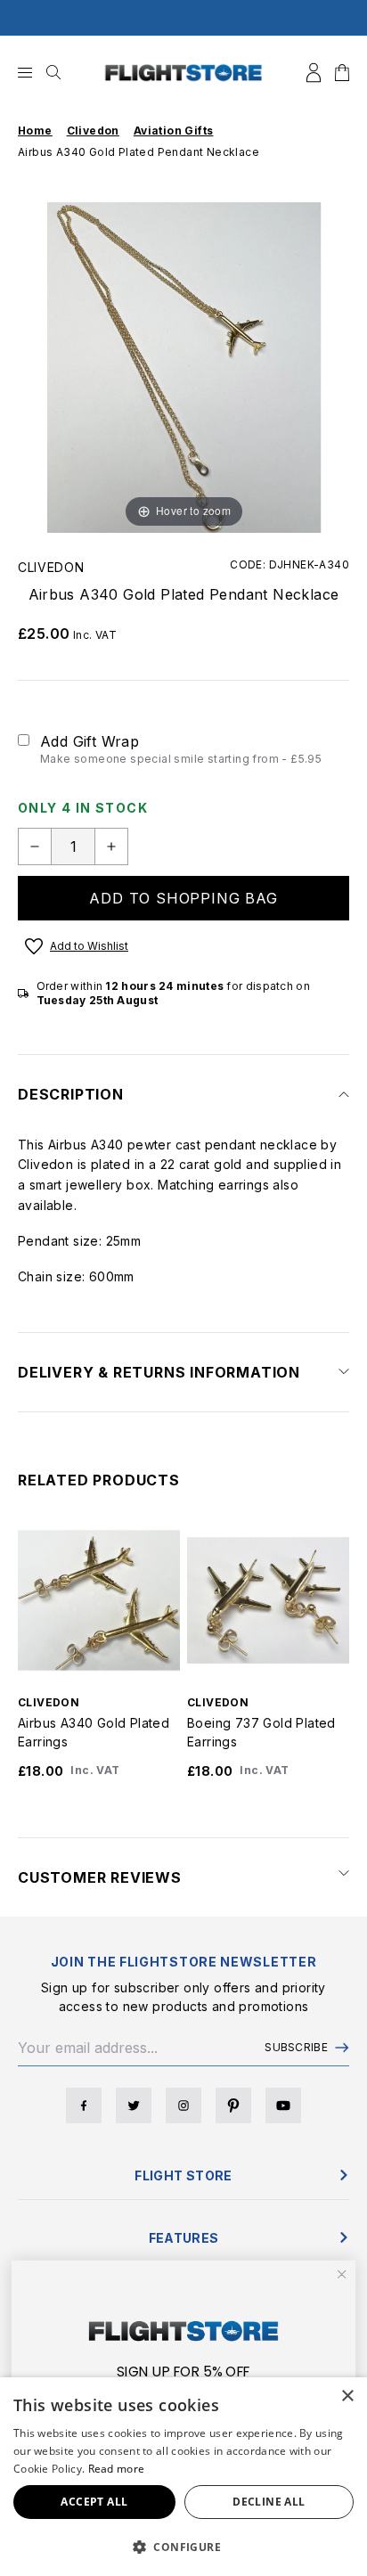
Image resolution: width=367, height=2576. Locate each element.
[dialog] (183, 2477)
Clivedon (51, 567)
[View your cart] (342, 73)
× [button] (347, 2396)
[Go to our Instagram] (183, 2106)
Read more (117, 2469)
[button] (183, 2547)
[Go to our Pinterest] (233, 2106)
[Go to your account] (314, 73)
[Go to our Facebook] (84, 2106)
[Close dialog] (342, 2274)
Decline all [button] (269, 2502)
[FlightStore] (183, 73)
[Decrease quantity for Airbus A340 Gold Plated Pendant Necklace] (35, 846)
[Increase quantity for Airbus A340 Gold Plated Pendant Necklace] (111, 846)
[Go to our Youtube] (283, 2106)
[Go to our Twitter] (134, 2106)
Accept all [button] (94, 2502)
